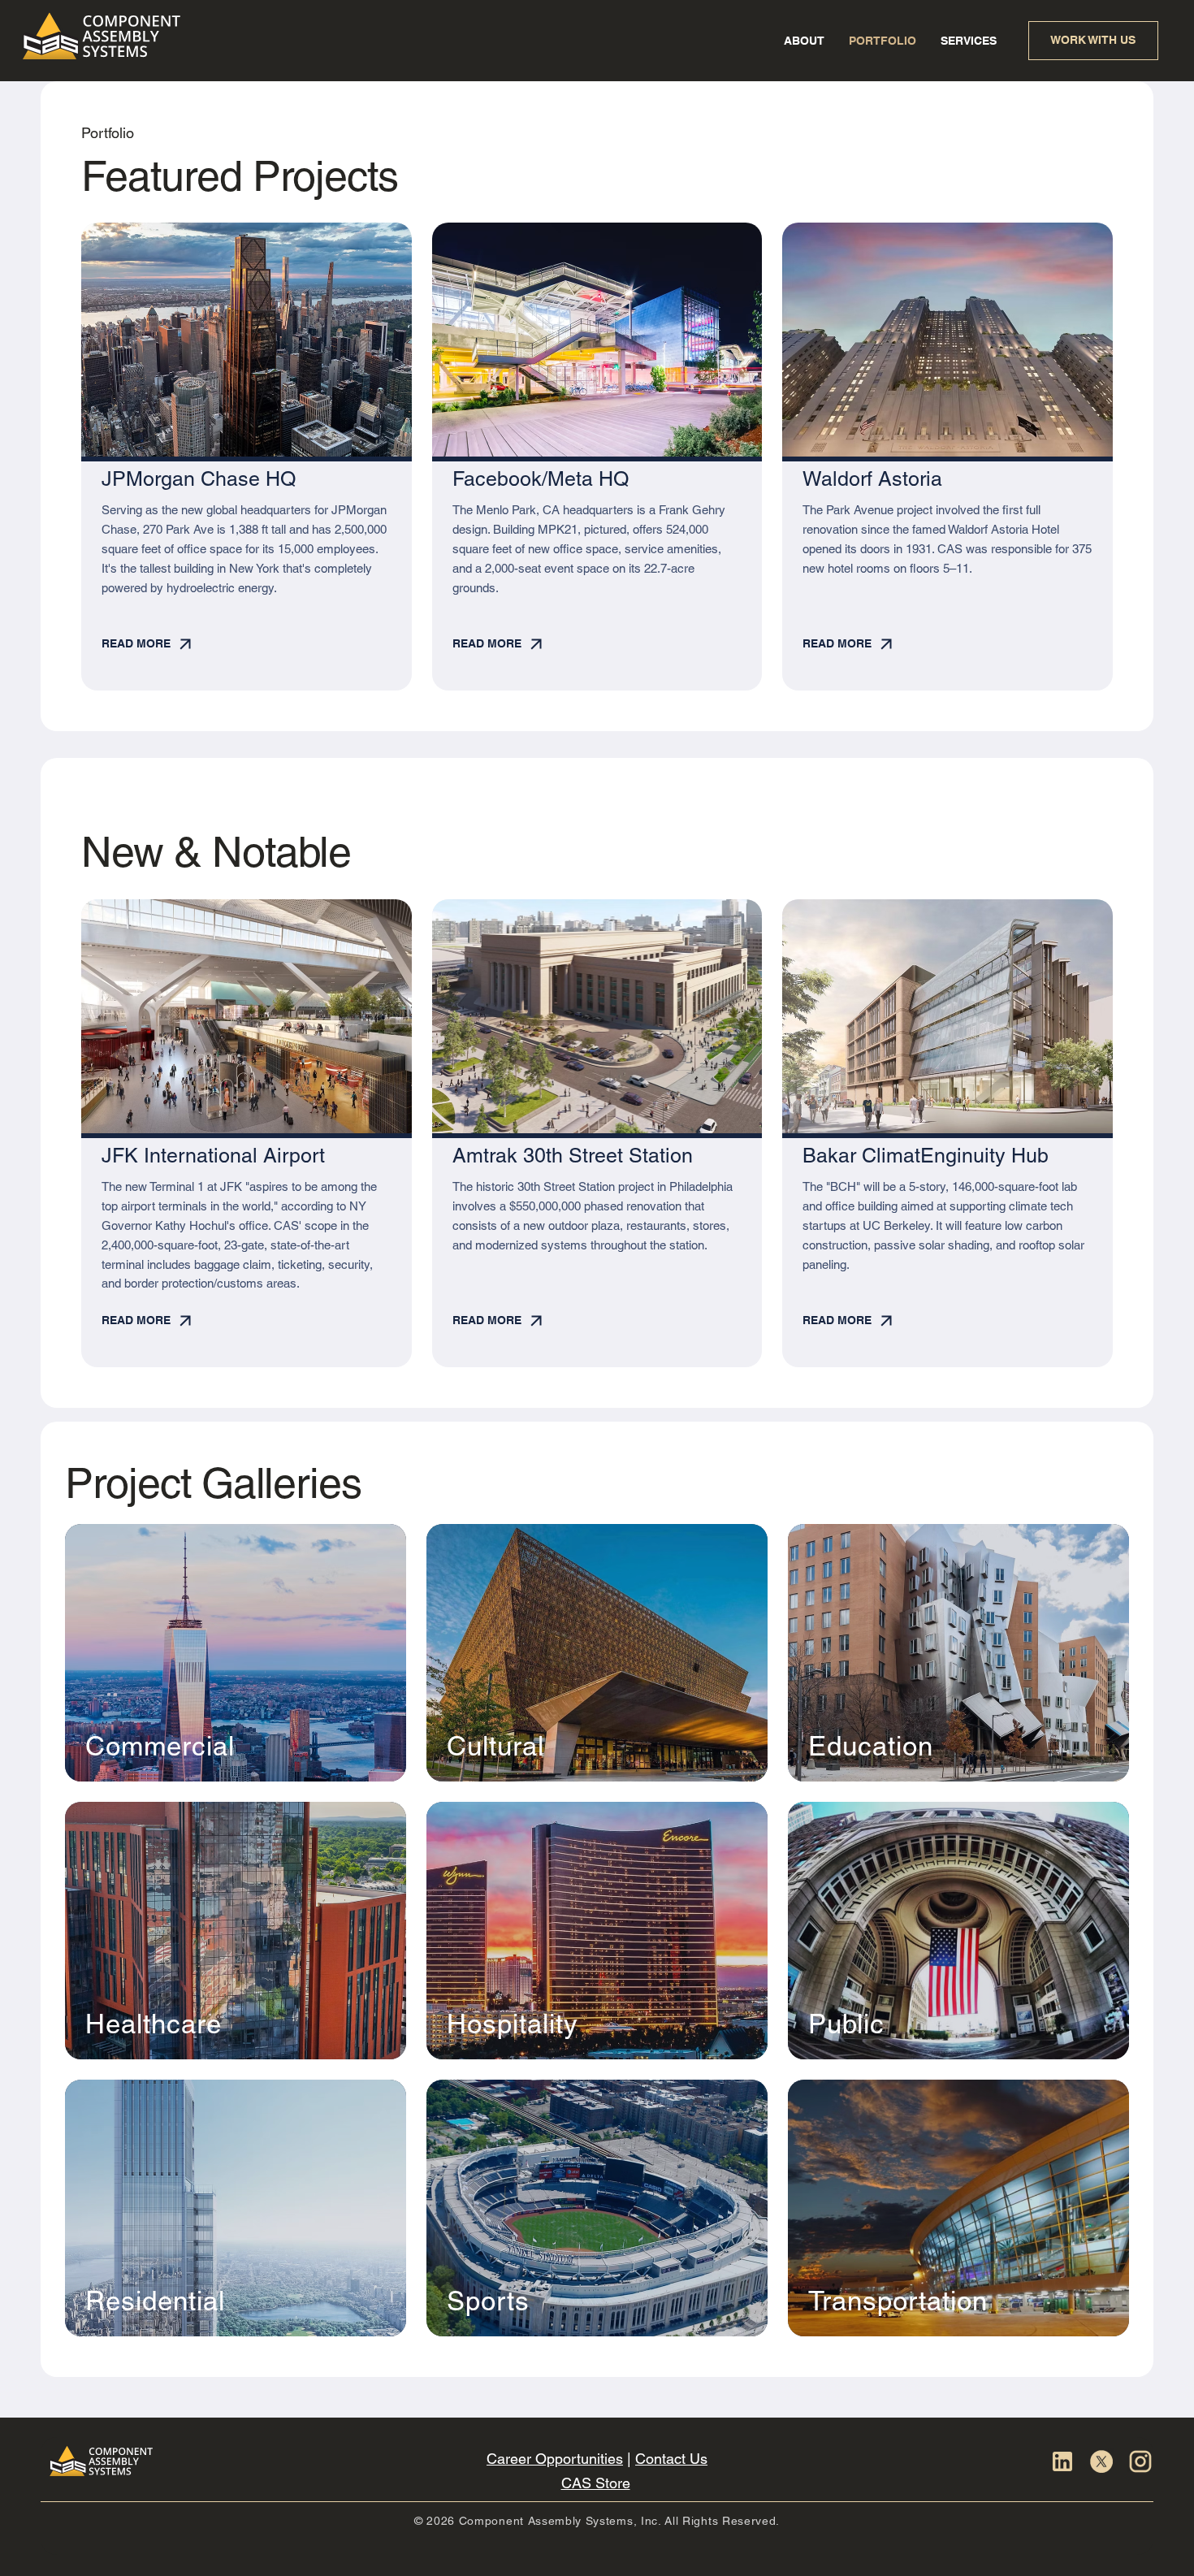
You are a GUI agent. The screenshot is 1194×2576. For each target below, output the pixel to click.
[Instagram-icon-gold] (1140, 2461)
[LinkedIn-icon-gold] (1062, 2461)
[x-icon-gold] (1101, 2461)
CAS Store (596, 2483)
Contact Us (671, 2459)
